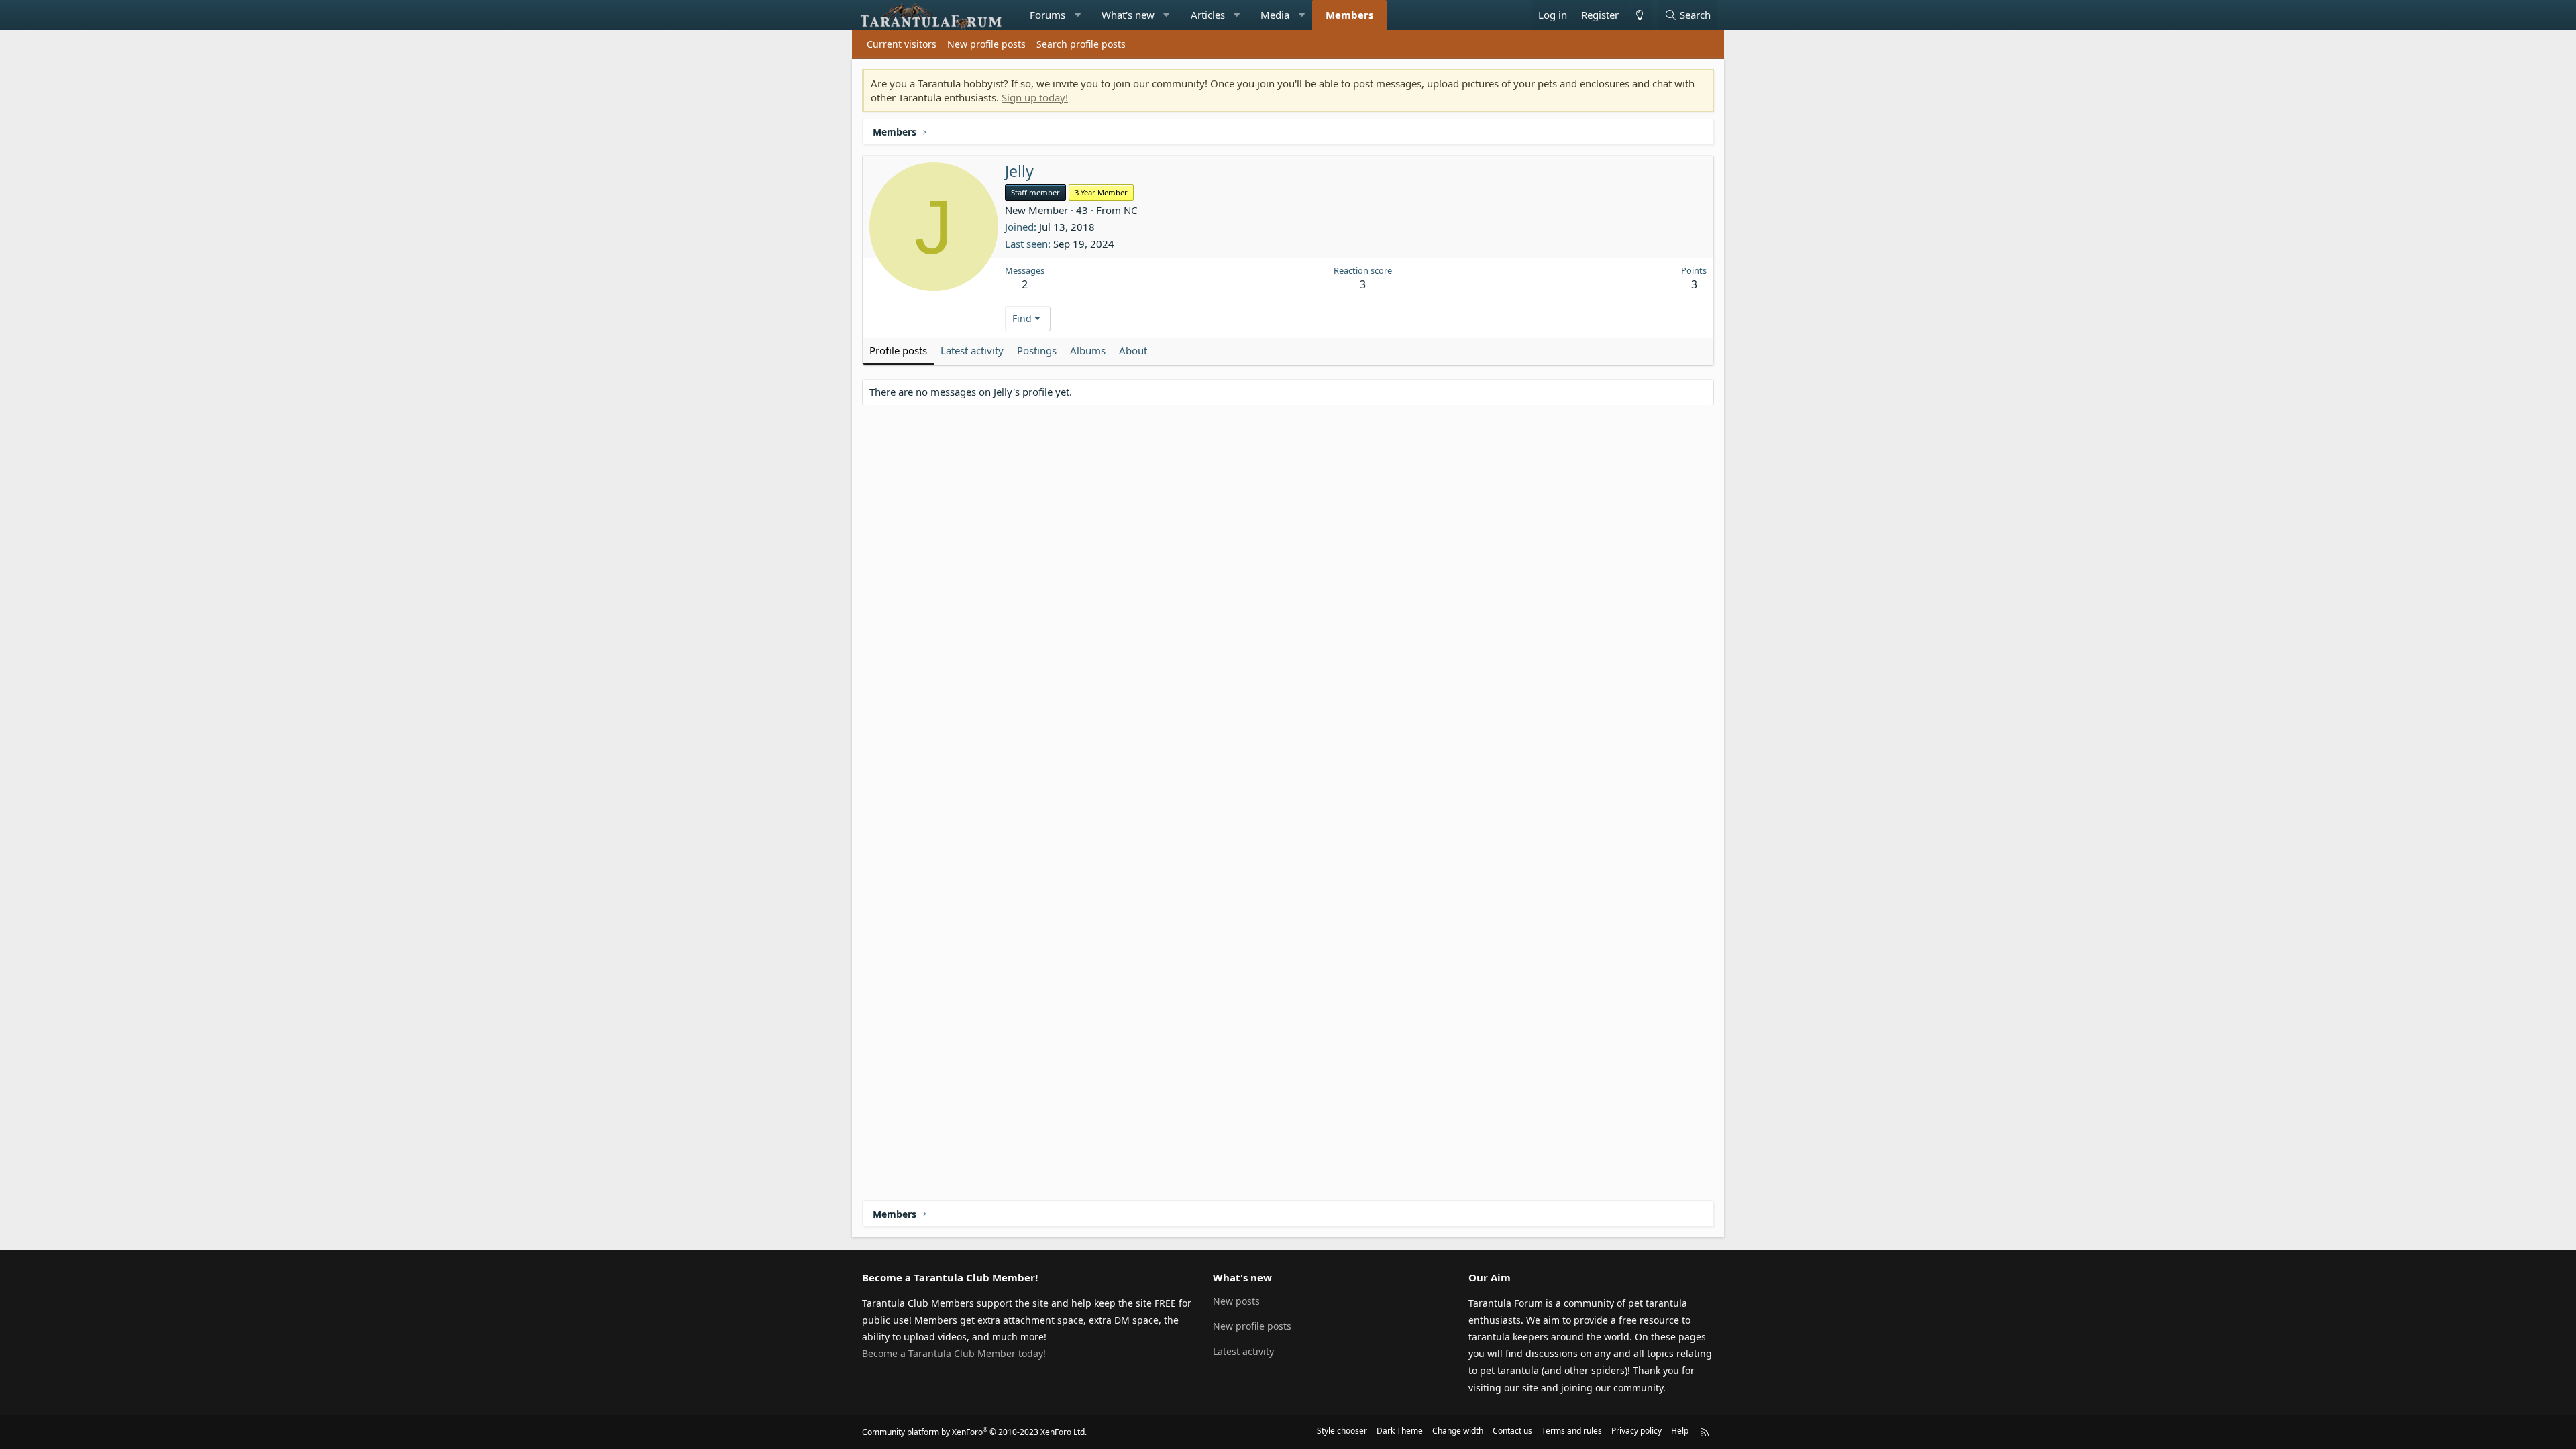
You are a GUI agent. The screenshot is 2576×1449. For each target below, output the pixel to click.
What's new (1128, 15)
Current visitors (902, 44)
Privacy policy (1636, 1431)
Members (1349, 15)
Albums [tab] (1088, 350)
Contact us (1512, 1431)
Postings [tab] (1037, 350)
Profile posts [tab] (898, 350)
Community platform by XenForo (974, 1432)
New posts (1236, 1301)
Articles (1208, 15)
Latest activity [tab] (972, 350)
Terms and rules (1572, 1431)
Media (1275, 15)
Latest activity (1243, 1351)
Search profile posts (1081, 44)
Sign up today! (1035, 97)
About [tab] (1133, 350)
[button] (1078, 15)
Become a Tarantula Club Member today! (954, 1353)
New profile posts (986, 44)
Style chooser (1342, 1431)
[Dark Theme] (1639, 15)
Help (1680, 1431)
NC (1130, 210)
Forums (1048, 15)
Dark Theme (1400, 1431)
